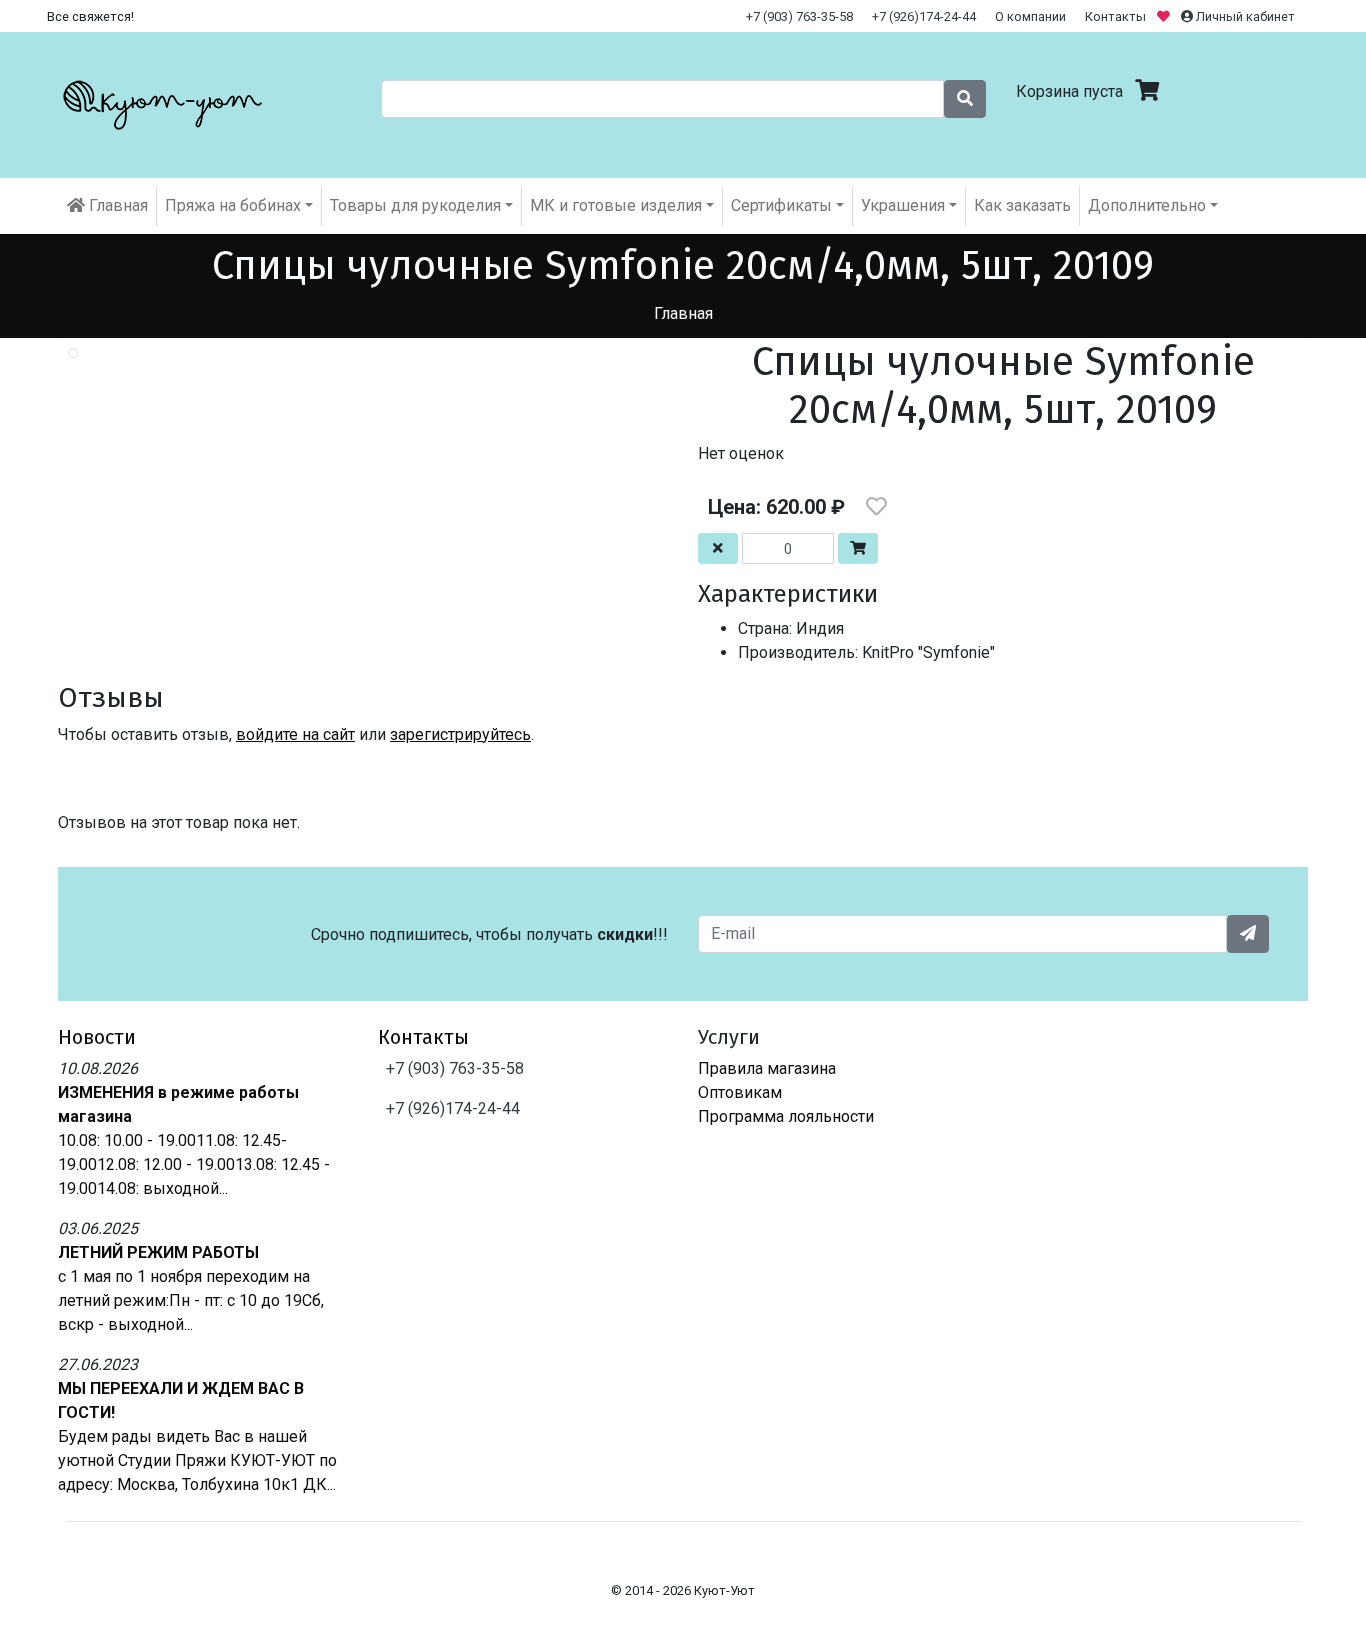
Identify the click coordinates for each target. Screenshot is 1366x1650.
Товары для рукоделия (415, 205)
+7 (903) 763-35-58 (799, 16)
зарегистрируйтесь (460, 734)
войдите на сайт (295, 734)
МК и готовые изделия (616, 205)
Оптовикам (740, 1092)
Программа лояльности (786, 1116)
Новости (97, 1037)
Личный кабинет (1244, 16)
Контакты (1115, 16)
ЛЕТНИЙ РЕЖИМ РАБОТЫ (158, 1252)
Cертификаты (781, 205)
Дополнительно (1147, 205)
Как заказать (1022, 205)
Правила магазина (767, 1068)
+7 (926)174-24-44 (924, 16)
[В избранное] (876, 507)
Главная (116, 205)
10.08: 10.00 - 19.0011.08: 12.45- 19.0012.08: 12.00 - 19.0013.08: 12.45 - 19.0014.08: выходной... (194, 1164)
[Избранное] (1165, 16)
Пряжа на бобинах (233, 205)
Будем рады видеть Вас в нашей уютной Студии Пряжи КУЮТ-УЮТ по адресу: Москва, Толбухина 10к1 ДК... (197, 1460)
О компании (1030, 16)
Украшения (903, 205)
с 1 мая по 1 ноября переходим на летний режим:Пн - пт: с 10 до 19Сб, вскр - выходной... (191, 1300)
